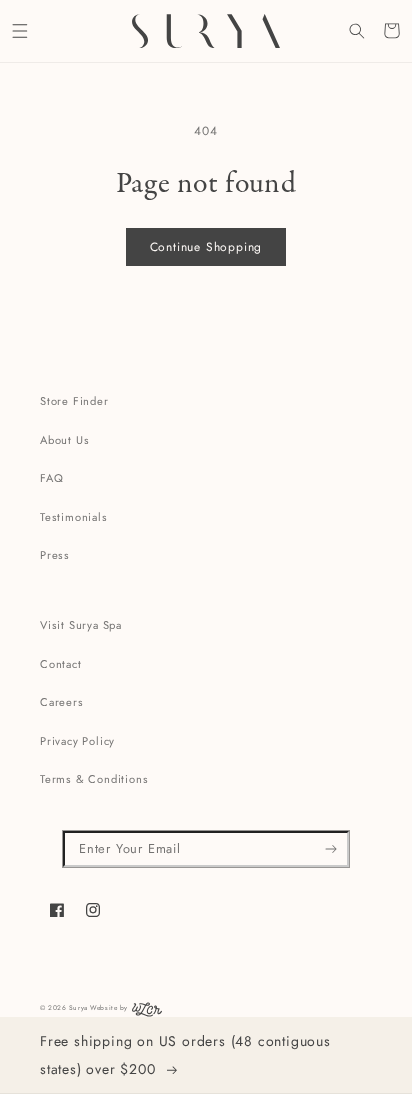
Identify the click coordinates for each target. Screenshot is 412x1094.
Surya (78, 1007)
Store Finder (74, 401)
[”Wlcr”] (147, 1014)
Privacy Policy (77, 741)
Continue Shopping (206, 247)
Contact (61, 664)
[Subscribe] (331, 849)
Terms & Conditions (94, 779)
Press (55, 555)
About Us (64, 440)
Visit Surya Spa (81, 625)
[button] (19, 30)
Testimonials (74, 517)
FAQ (51, 478)
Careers (62, 702)
